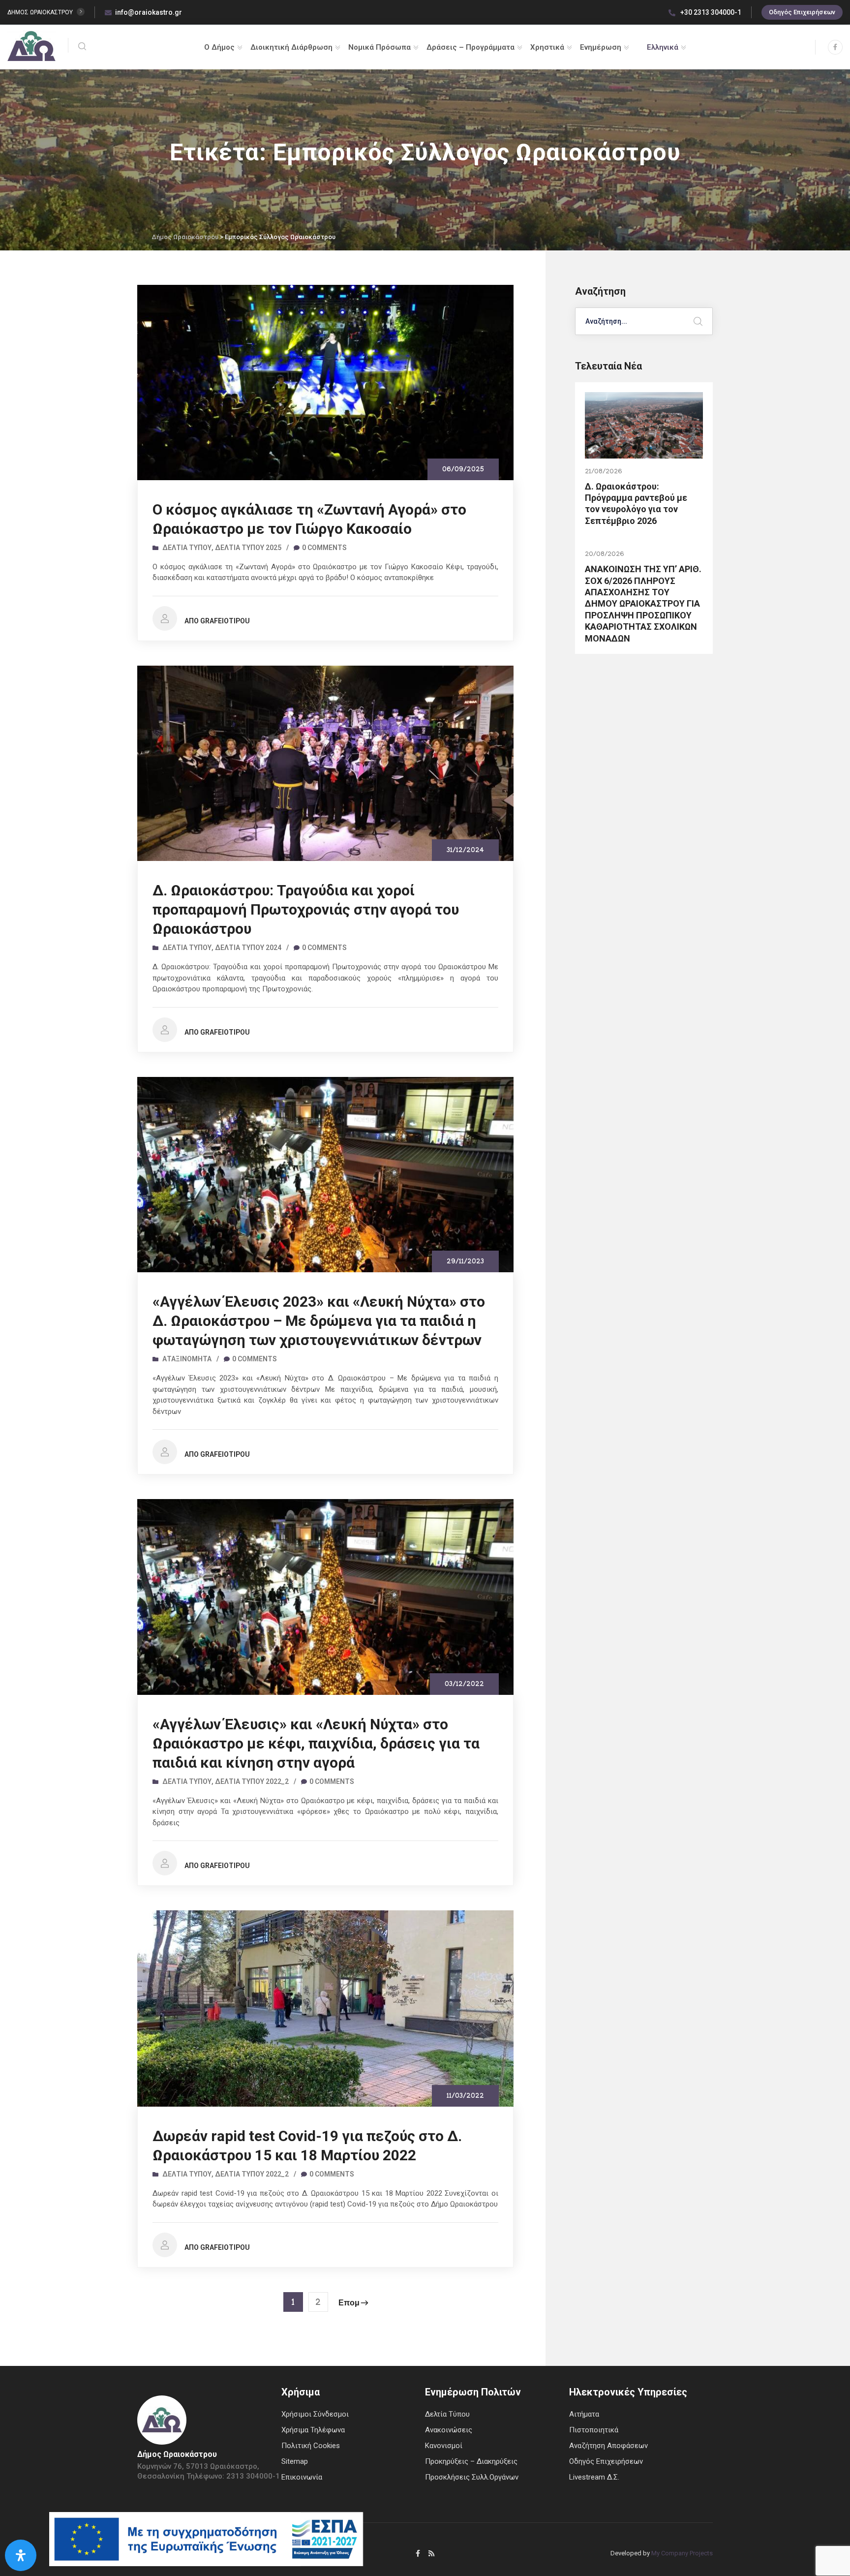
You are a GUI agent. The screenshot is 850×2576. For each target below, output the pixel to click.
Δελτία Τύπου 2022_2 (252, 1781)
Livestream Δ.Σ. (594, 2477)
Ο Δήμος (219, 47)
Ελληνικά (663, 47)
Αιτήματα (584, 2414)
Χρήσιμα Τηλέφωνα (313, 2430)
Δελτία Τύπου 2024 (248, 948)
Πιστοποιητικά (594, 2430)
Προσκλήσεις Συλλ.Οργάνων (472, 2477)
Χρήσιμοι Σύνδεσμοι (315, 2414)
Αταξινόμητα (187, 1359)
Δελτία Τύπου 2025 (248, 548)
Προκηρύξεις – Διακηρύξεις (471, 2461)
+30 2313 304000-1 (710, 12)
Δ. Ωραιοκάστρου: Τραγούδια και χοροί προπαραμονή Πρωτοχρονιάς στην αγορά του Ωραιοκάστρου (306, 909)
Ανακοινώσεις (449, 2430)
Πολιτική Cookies (311, 2446)
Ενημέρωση (601, 47)
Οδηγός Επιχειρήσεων (802, 12)
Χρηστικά (547, 47)
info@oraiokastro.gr (149, 12)
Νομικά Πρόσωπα (379, 47)
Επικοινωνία (302, 2477)
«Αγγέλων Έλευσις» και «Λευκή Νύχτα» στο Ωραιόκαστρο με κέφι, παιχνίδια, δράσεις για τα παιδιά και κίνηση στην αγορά (316, 1743)
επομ (349, 2304)
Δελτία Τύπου (187, 548)
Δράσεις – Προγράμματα (471, 47)
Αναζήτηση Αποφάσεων (608, 2446)
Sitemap (295, 2461)
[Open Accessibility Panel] (21, 2555)
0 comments (324, 548)
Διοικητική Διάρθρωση (291, 47)
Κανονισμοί (444, 2446)
